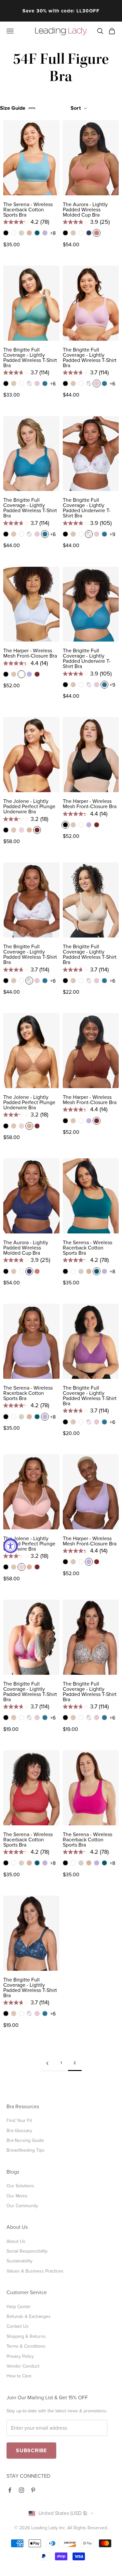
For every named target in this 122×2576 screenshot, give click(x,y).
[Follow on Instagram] (21, 2490)
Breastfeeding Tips (26, 2150)
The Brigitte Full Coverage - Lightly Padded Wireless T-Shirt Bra (30, 358)
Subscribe (31, 2451)
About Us (16, 2241)
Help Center (19, 2307)
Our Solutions (20, 2186)
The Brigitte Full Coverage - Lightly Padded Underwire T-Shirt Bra (87, 508)
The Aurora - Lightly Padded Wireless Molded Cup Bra (85, 210)
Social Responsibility (27, 2251)
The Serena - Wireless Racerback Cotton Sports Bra (28, 210)
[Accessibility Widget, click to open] (11, 1546)
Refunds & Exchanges (29, 2316)
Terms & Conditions (26, 2346)
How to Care (19, 2376)
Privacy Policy (20, 2356)
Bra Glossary (19, 2131)
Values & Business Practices (35, 2271)
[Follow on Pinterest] (33, 2490)
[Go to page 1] (47, 2063)
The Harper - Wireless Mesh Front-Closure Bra (30, 653)
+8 (53, 233)
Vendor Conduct (23, 2366)
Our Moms (17, 2196)
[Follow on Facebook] (10, 2490)
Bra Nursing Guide (25, 2140)
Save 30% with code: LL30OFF (61, 11)
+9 (112, 534)
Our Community (22, 2206)
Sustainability (20, 2261)
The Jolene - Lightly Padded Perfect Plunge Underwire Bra (29, 807)
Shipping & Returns (26, 2336)
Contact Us (18, 2326)
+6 (53, 384)
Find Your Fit (19, 2120)
